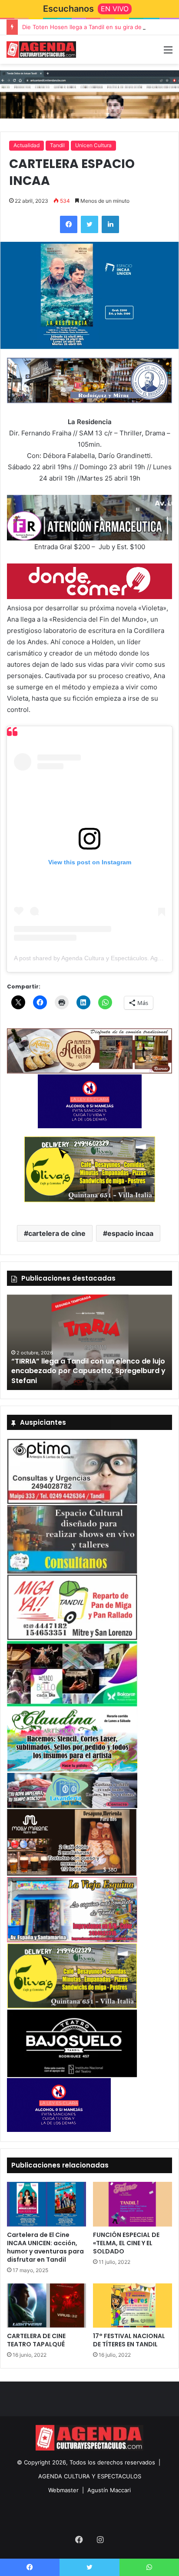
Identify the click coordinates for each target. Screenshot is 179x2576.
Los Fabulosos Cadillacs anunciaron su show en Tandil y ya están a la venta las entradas (82, 1371)
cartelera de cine (57, 1233)
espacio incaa (130, 1233)
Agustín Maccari (109, 2490)
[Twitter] (89, 224)
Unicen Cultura (93, 145)
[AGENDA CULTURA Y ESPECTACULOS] (41, 49)
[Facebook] (69, 224)
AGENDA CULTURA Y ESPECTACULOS (90, 2476)
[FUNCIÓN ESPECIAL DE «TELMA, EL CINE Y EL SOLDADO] (133, 2204)
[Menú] (168, 53)
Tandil (57, 145)
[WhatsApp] (149, 2567)
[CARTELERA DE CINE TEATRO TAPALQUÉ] (46, 2306)
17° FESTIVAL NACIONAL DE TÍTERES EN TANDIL (129, 2340)
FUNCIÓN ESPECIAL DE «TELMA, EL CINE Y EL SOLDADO (126, 2243)
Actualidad (27, 145)
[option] (89, 1342)
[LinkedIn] (110, 224)
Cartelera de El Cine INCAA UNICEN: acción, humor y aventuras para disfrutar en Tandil (45, 2247)
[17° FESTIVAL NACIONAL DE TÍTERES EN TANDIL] (133, 2306)
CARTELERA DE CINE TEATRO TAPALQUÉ (36, 2340)
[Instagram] (100, 2540)
